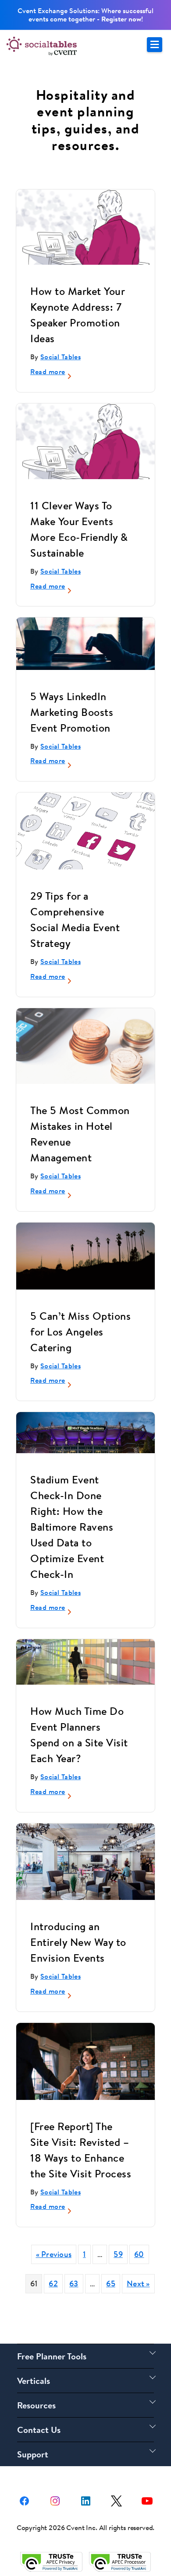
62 (53, 2283)
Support (33, 2454)
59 (118, 2254)
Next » (138, 2283)
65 (111, 2283)
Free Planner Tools (52, 2356)
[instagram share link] (55, 2500)
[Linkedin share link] (86, 2500)
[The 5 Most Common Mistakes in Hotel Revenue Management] (85, 1046)
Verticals (34, 2381)
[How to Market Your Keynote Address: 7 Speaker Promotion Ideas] (85, 227)
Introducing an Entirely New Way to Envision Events (78, 1942)
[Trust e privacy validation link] (51, 2561)
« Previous (54, 2254)
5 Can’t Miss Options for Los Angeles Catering (80, 1332)
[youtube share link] (147, 2500)
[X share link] (116, 2500)
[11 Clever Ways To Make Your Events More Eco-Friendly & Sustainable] (85, 441)
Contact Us (39, 2430)
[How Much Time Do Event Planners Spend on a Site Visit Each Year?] (85, 1662)
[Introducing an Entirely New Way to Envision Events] (85, 1862)
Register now (121, 19)
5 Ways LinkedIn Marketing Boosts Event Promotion (72, 712)
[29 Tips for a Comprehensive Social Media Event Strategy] (85, 831)
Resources (36, 2405)
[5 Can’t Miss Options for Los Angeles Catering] (85, 1256)
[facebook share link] (24, 2500)
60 (139, 2254)
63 (74, 2283)
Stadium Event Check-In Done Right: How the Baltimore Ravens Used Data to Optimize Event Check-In (72, 1527)
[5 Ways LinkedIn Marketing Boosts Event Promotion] (85, 643)
